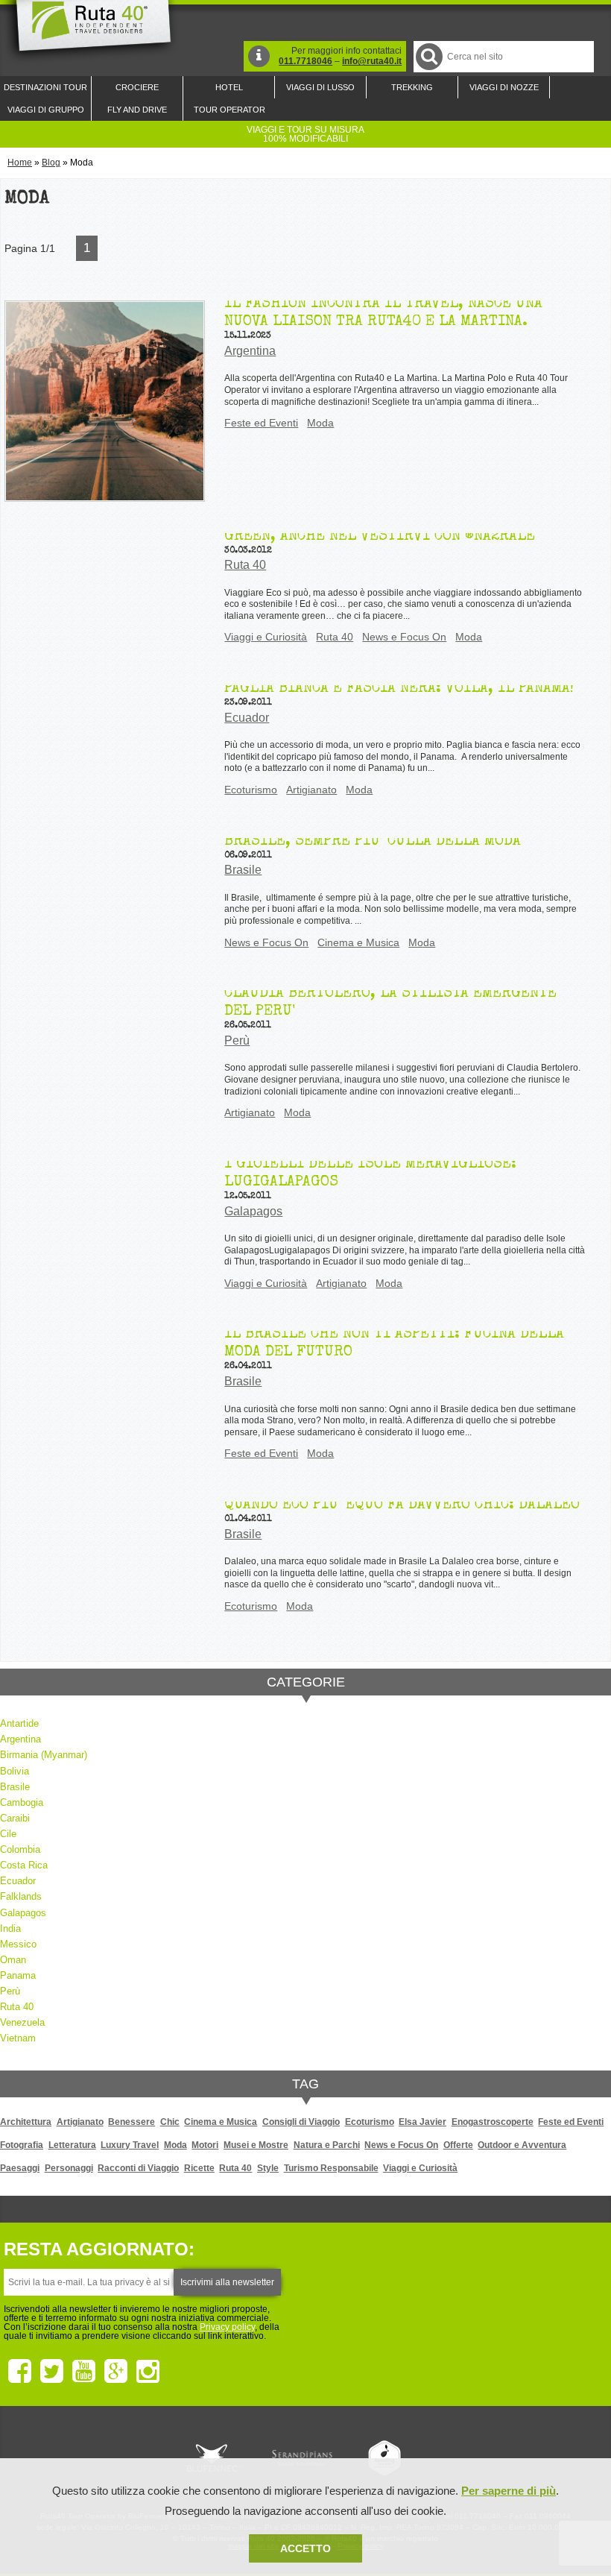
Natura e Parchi (327, 2145)
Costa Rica (24, 1865)
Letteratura (72, 2145)
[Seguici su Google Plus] (116, 2372)
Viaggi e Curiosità (266, 637)
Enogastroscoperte (493, 2122)
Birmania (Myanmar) (44, 1755)
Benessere (132, 2122)
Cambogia (22, 1802)
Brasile (243, 870)
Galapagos (253, 1211)
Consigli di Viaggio (301, 2122)
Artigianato (311, 790)
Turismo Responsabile (331, 2168)
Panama (18, 1975)
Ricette (199, 2168)
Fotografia (22, 2145)
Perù (237, 1040)
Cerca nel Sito (429, 57)
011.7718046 (305, 61)
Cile (8, 1834)
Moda (320, 423)
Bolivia (15, 1771)
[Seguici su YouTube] (84, 2372)
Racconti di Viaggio (138, 2168)
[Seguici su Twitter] (52, 2372)
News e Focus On (404, 637)
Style (268, 2168)
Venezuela (22, 2022)
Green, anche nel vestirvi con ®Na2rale (380, 537)
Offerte (458, 2145)
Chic (170, 2122)
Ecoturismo (251, 790)
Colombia (20, 1849)
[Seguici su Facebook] (20, 2372)
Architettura (26, 2122)
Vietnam (18, 2038)
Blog (51, 163)
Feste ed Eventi (261, 423)
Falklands (21, 1896)
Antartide (19, 1723)
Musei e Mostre (256, 2145)
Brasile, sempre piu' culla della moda (373, 842)
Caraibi (15, 1818)
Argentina (250, 351)
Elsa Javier (422, 2122)
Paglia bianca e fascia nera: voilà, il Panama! (399, 689)
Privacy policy (227, 2327)
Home (20, 163)
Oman (13, 1960)
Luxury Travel (130, 2145)
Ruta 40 (245, 565)
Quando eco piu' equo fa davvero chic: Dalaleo (402, 1505)
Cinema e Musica (358, 942)
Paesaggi (20, 2168)
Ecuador (247, 718)
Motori (205, 2145)
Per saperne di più (509, 2491)
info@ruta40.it (372, 61)
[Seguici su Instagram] (148, 2372)
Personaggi (69, 2168)
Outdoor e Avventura (522, 2145)
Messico (18, 1944)
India (10, 1928)
